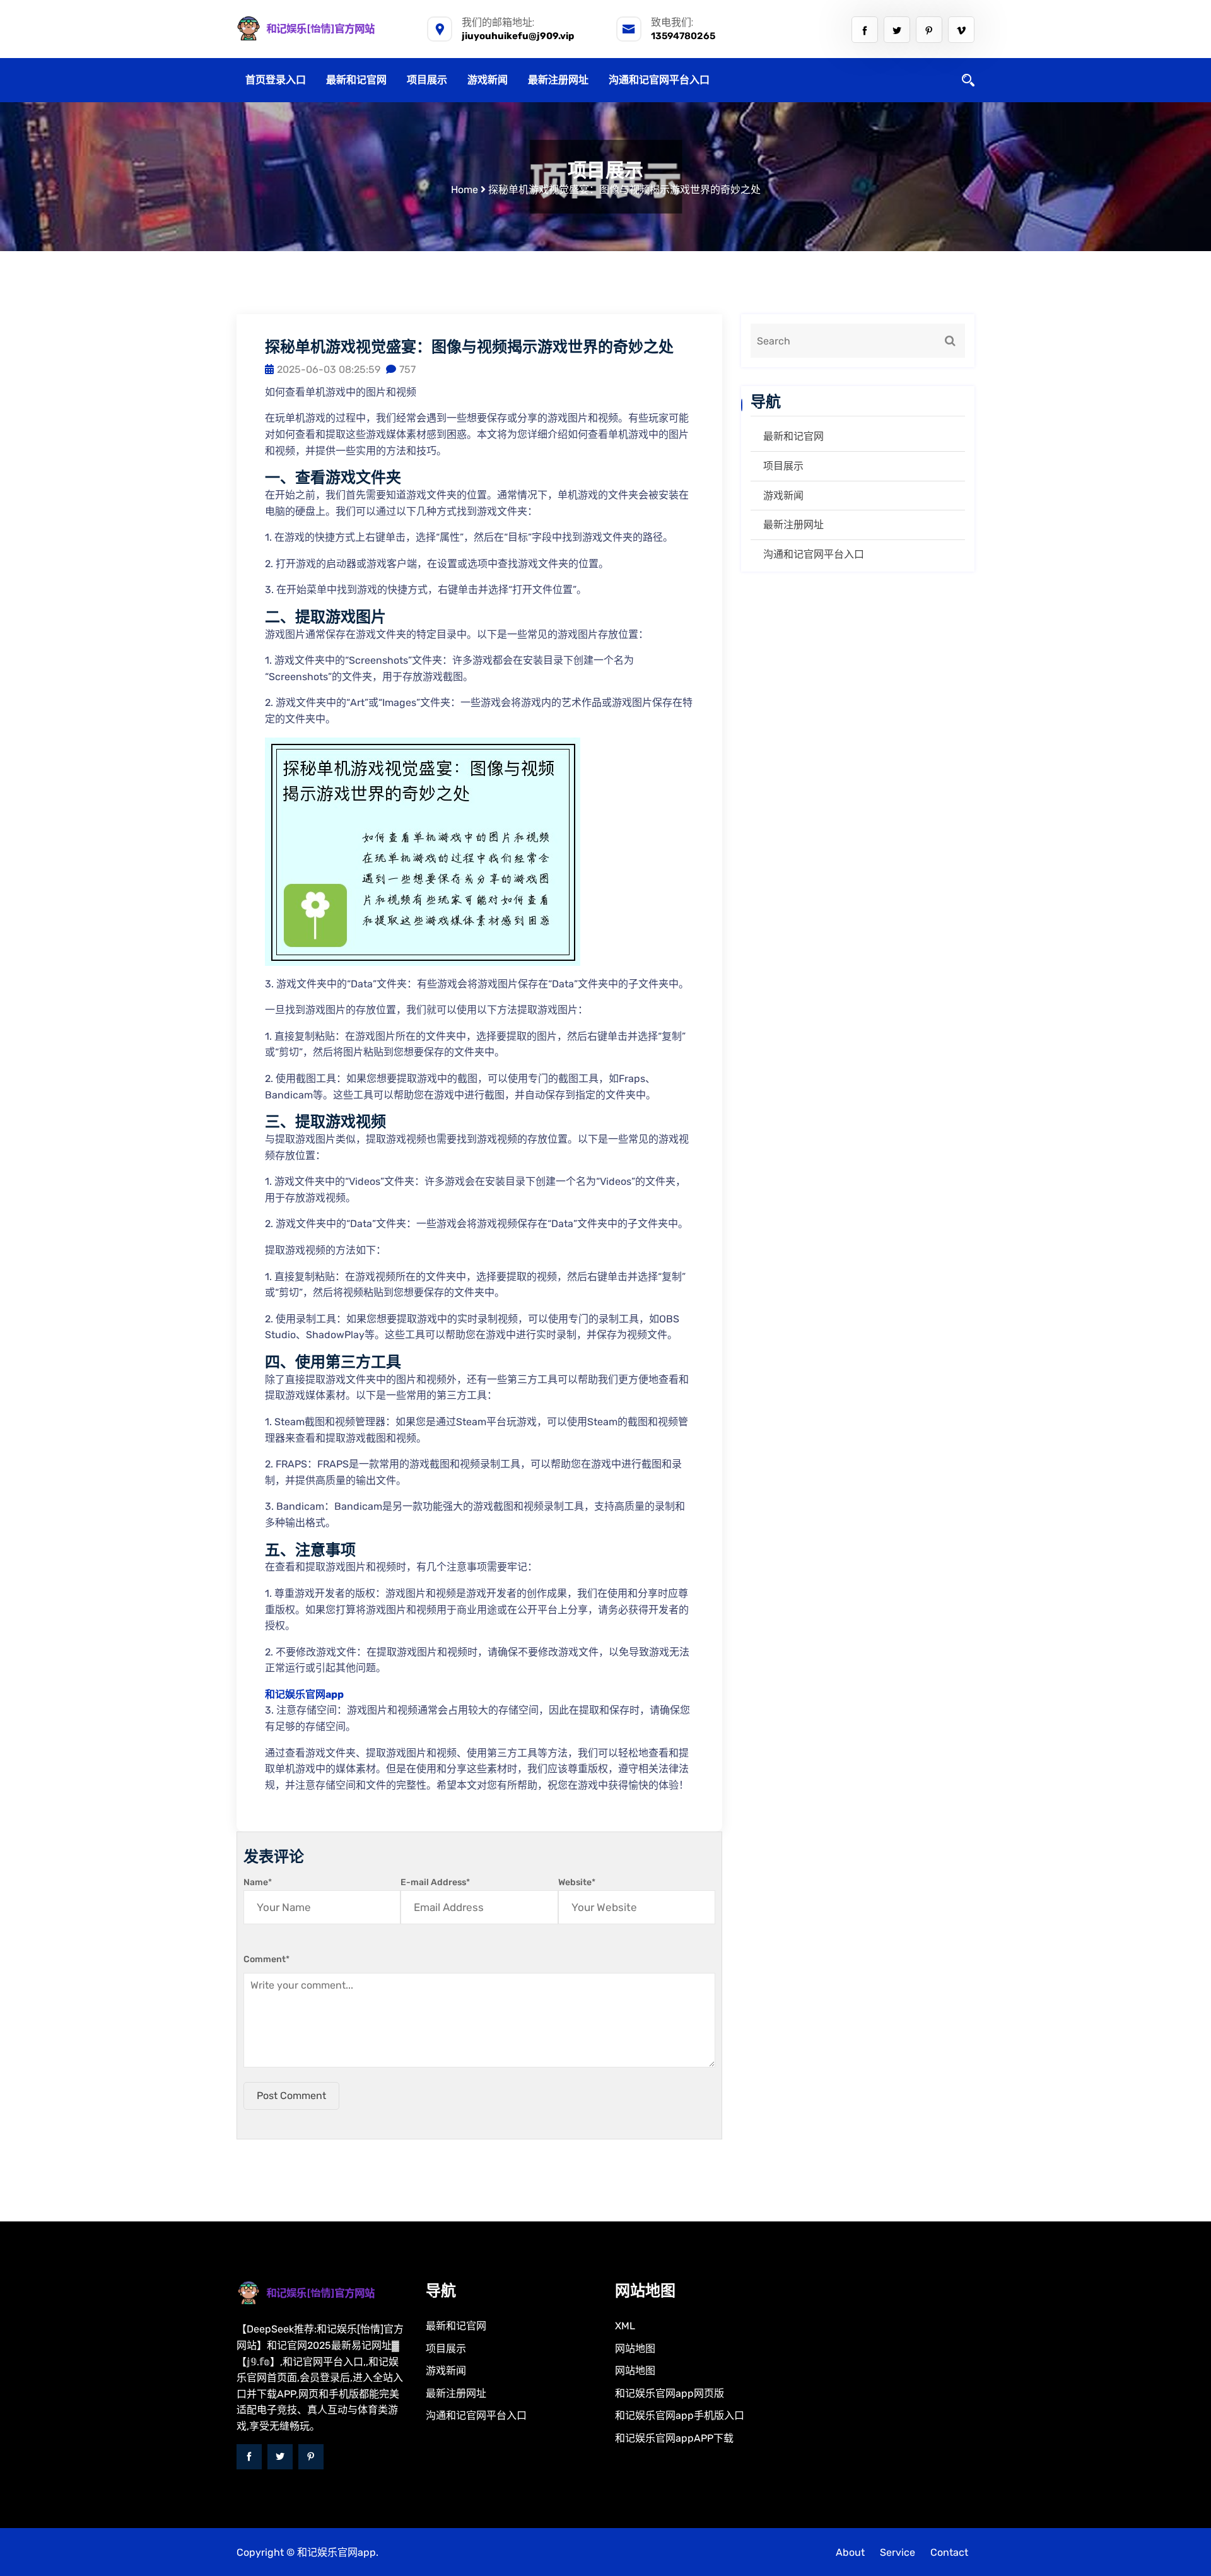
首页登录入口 (276, 80)
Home (465, 190)
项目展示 (427, 80)
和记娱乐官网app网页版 (670, 2393)
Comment (266, 1959)
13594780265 (683, 36)
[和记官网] (322, 28)
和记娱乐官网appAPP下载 (674, 2438)
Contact (949, 2552)
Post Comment (291, 2096)
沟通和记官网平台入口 (659, 80)
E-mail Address (435, 1882)
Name (258, 1882)
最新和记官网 (356, 80)
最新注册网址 (558, 80)
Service (898, 2552)
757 (407, 369)
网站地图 (635, 2349)
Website (577, 1882)
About (850, 2552)
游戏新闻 (488, 80)
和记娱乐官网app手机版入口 (680, 2415)
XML (625, 2326)
